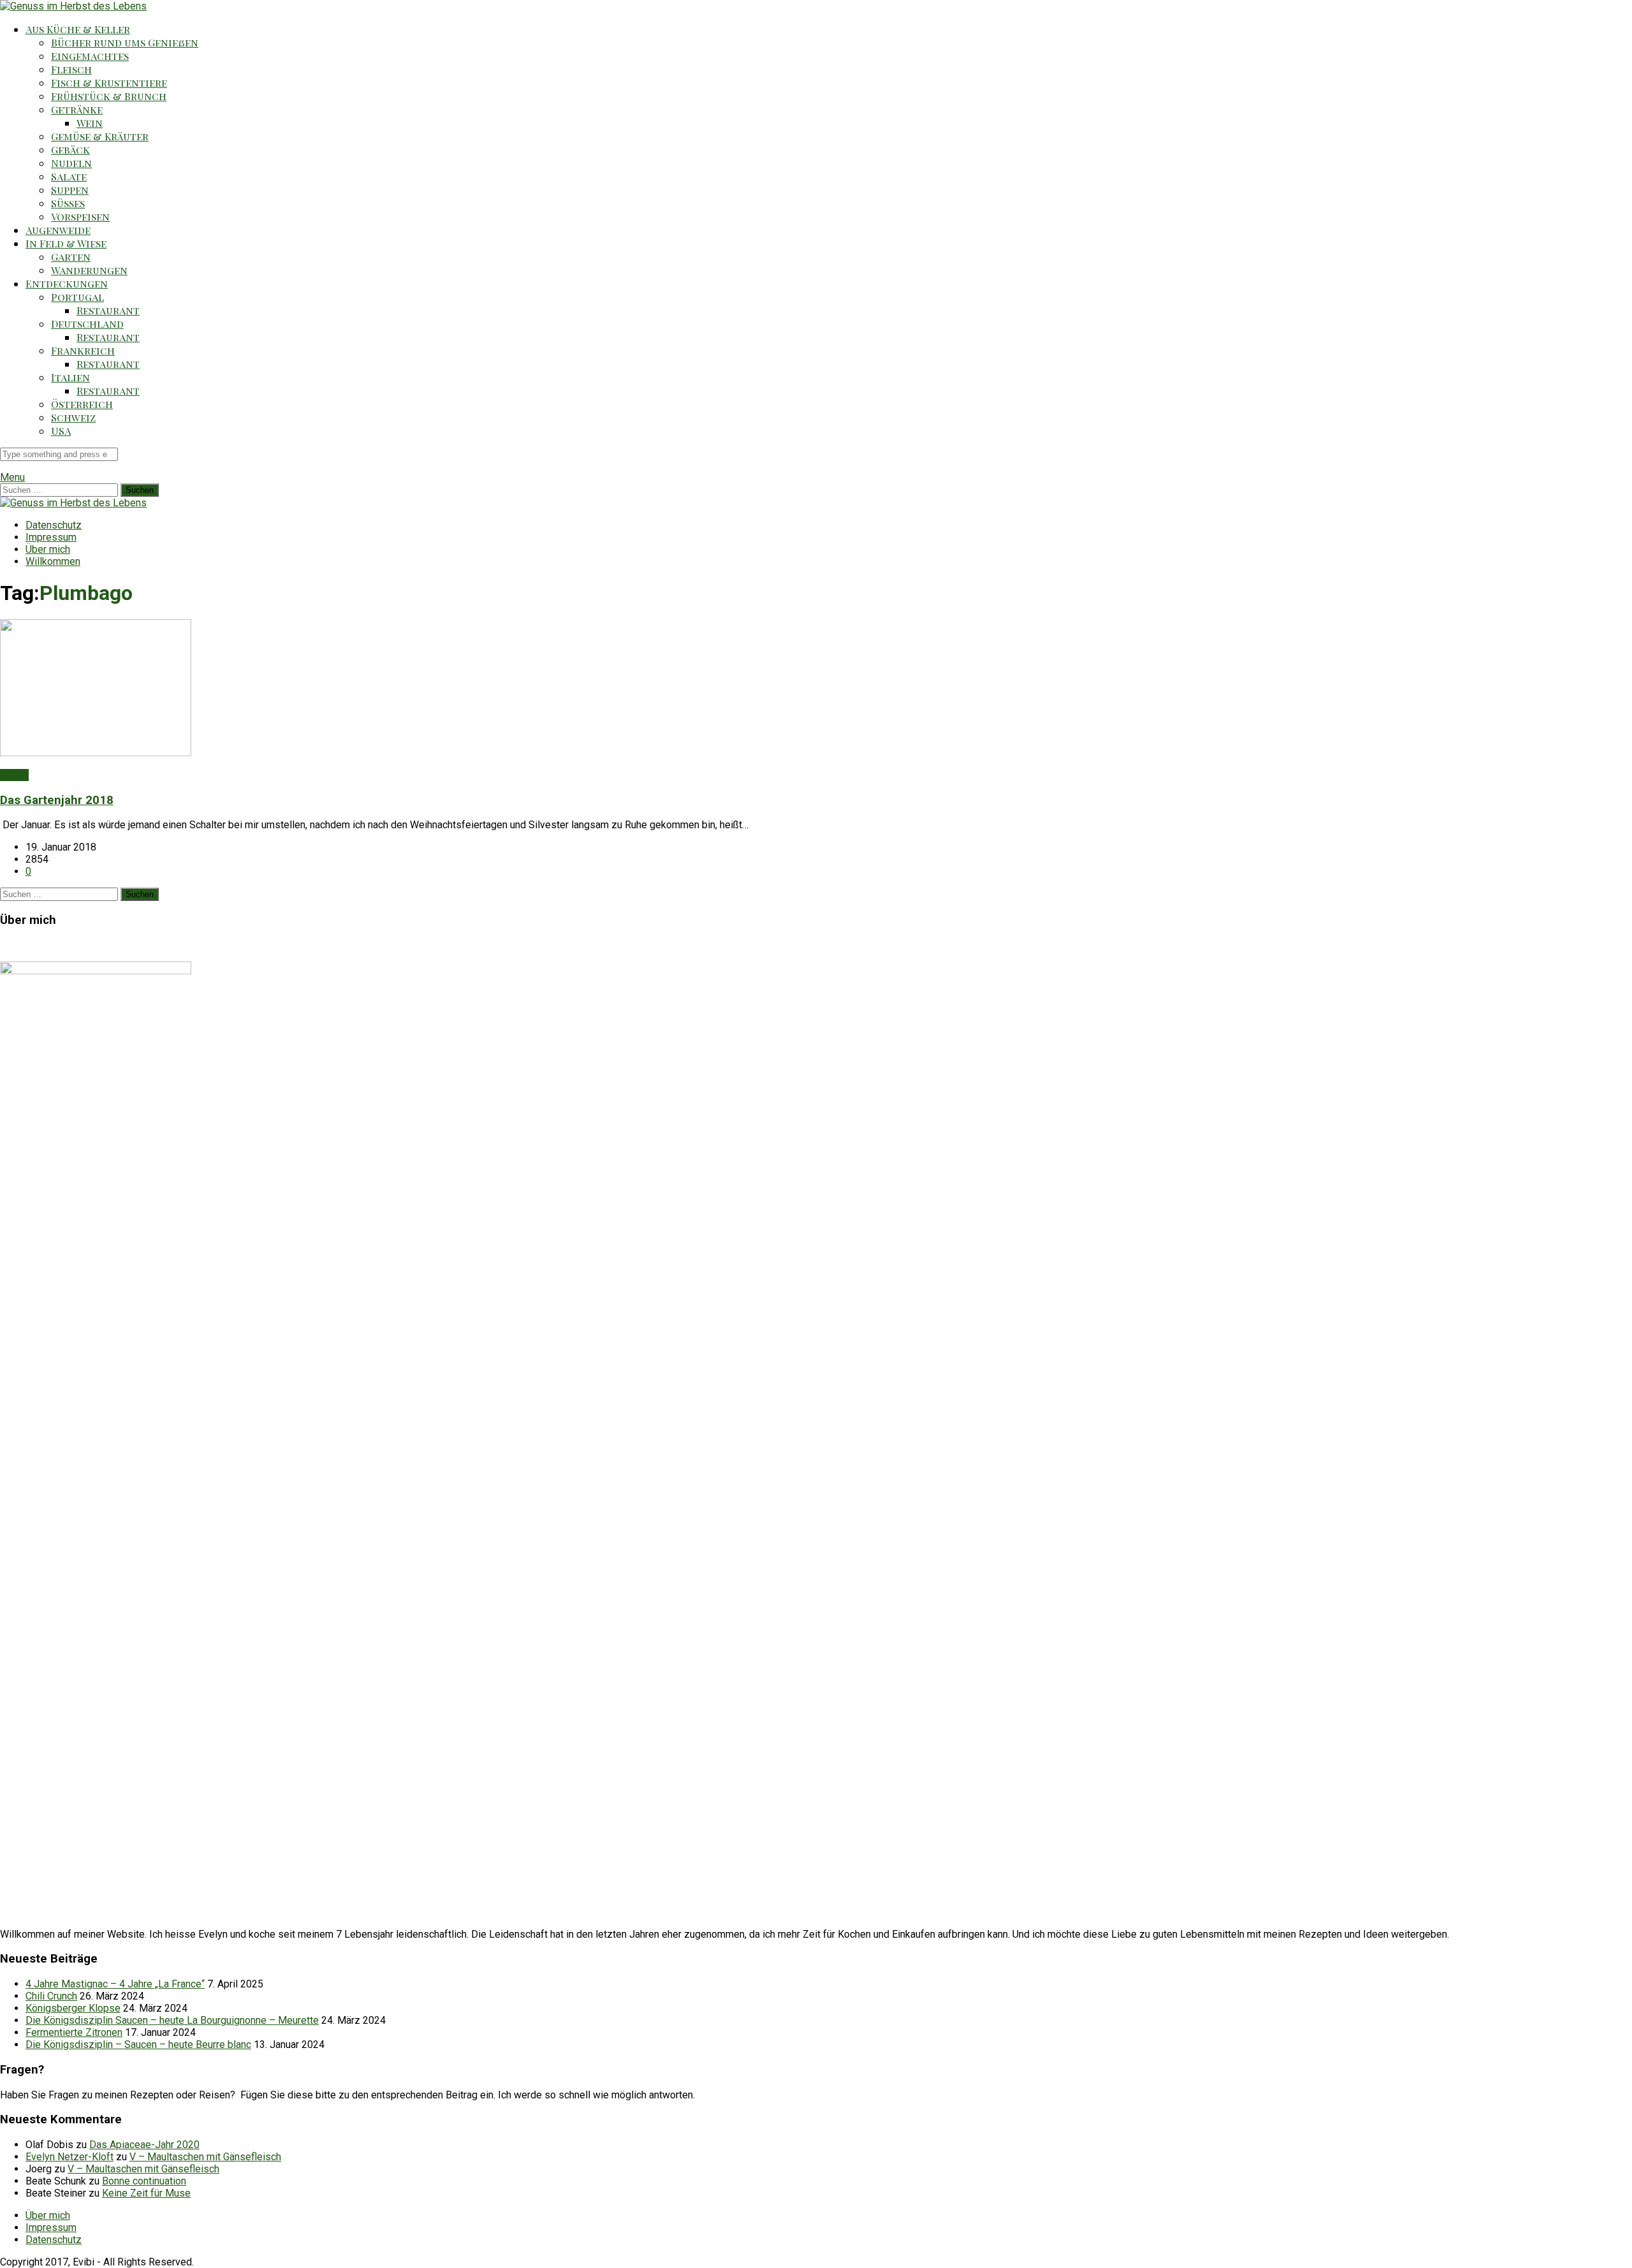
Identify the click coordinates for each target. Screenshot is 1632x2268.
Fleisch (71, 69)
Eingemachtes (90, 56)
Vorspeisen (80, 216)
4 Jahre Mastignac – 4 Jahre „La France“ (115, 1984)
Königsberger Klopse (73, 2008)
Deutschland (87, 324)
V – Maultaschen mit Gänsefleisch (205, 2157)
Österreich (82, 404)
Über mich (48, 549)
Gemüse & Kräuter (100, 136)
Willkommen (53, 561)
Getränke (77, 109)
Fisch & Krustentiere (109, 83)
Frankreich (83, 350)
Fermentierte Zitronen (74, 2032)
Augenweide (58, 230)
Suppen (70, 190)
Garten (71, 257)
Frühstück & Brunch (109, 96)
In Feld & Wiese (66, 243)
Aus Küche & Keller (78, 29)
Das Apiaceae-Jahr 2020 (144, 2145)
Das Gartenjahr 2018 (57, 800)
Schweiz (73, 417)
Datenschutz (54, 525)
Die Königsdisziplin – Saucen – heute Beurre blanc (138, 2045)
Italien (70, 377)
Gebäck (70, 150)
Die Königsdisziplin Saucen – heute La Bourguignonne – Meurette (172, 2020)
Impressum (51, 537)
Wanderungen (89, 270)
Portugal (77, 297)
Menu (12, 477)
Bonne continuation (144, 2181)
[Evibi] (73, 6)
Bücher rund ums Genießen (125, 42)
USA (61, 431)
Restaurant (108, 310)
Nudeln (71, 163)
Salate (69, 176)
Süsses (68, 203)
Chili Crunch (51, 1996)
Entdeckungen (67, 283)
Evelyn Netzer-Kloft (69, 2157)
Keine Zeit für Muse (146, 2193)
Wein (90, 123)
